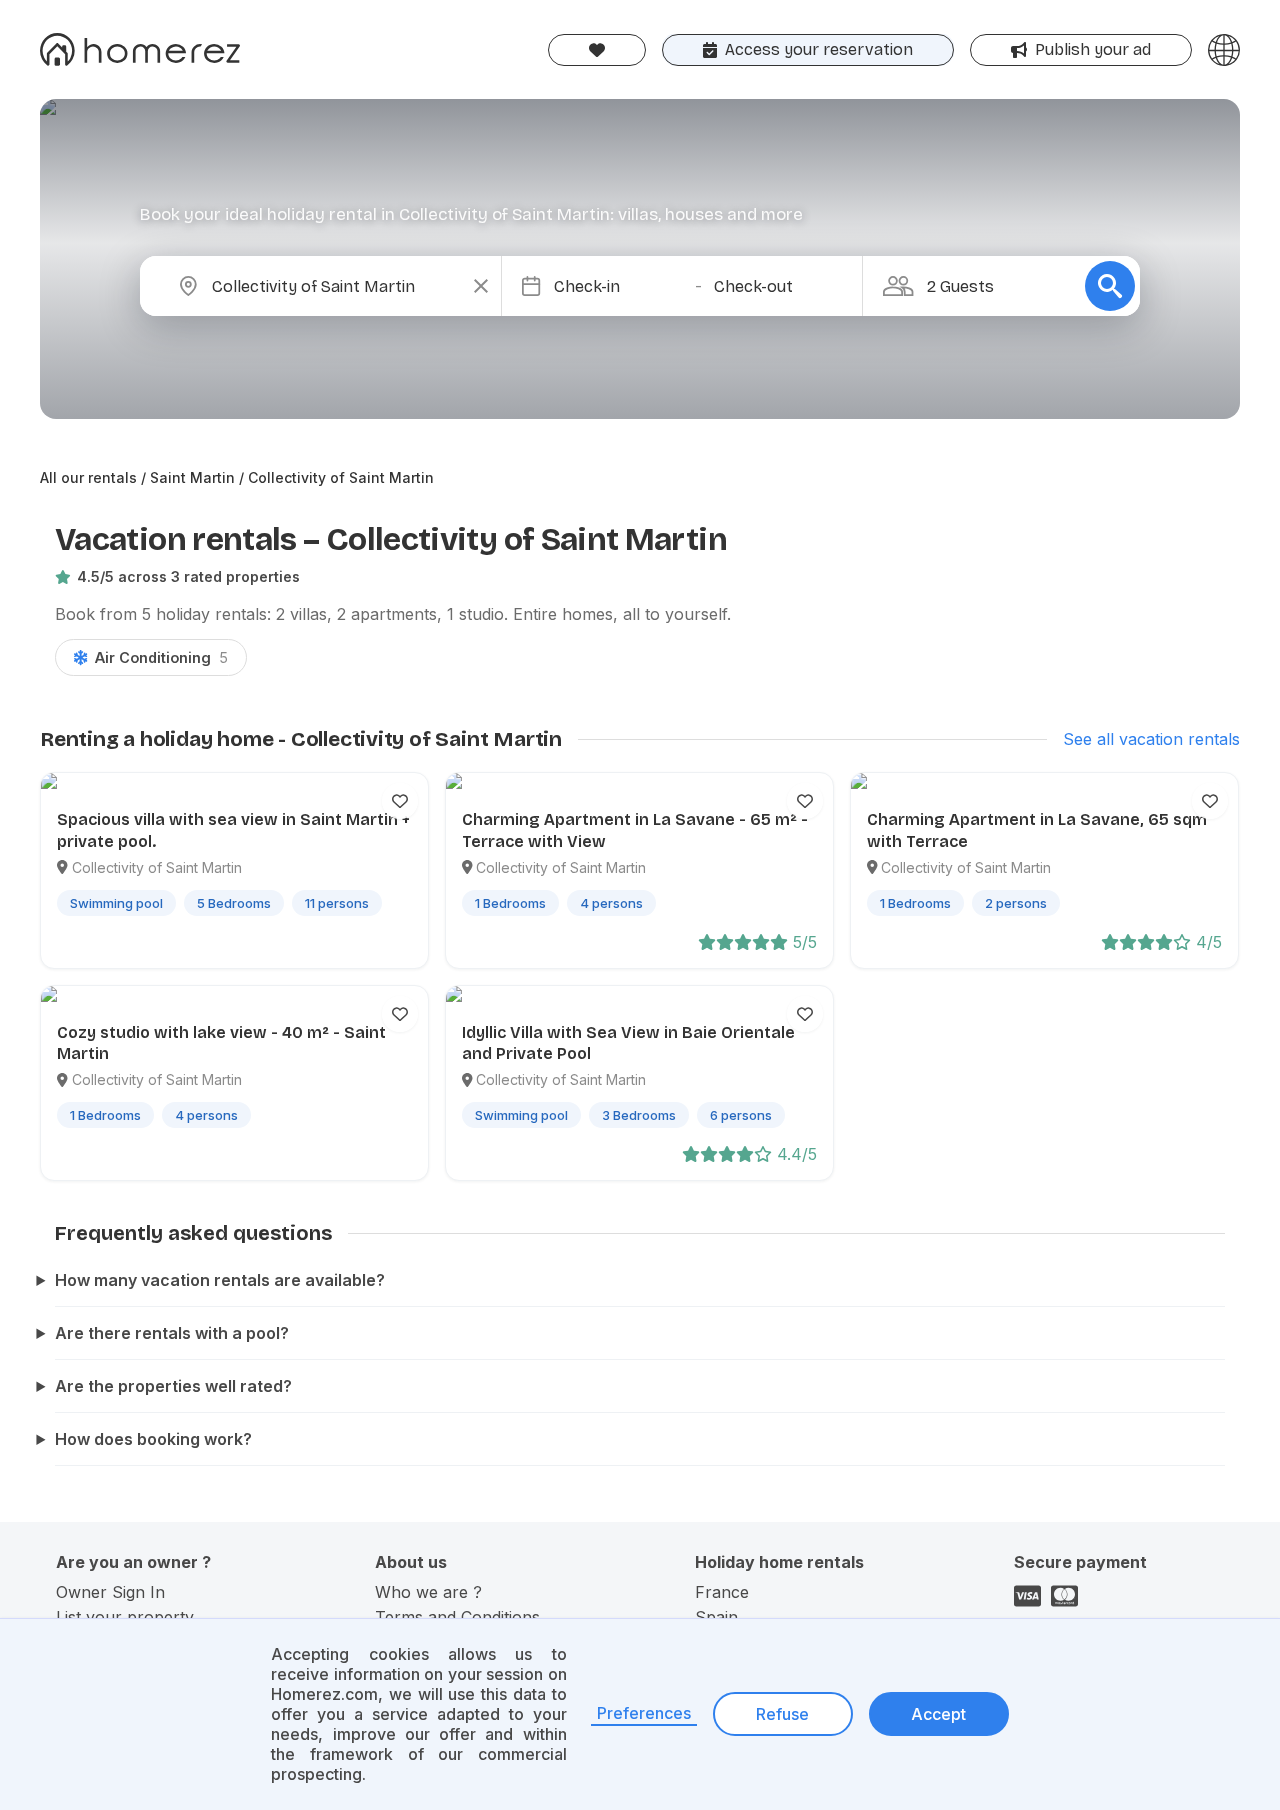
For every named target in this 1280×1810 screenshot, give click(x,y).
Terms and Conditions (457, 1617)
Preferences (644, 1713)
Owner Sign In (110, 1592)
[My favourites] (597, 50)
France (722, 1592)
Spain (716, 1617)
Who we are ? (428, 1592)
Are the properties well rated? (173, 1386)
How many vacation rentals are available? (220, 1280)
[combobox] (337, 286)
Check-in (587, 286)
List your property (125, 1617)
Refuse (782, 1714)
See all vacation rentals (1151, 739)
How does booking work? (153, 1439)
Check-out (753, 286)
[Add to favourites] (400, 801)
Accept (938, 1714)
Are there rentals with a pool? (172, 1333)
